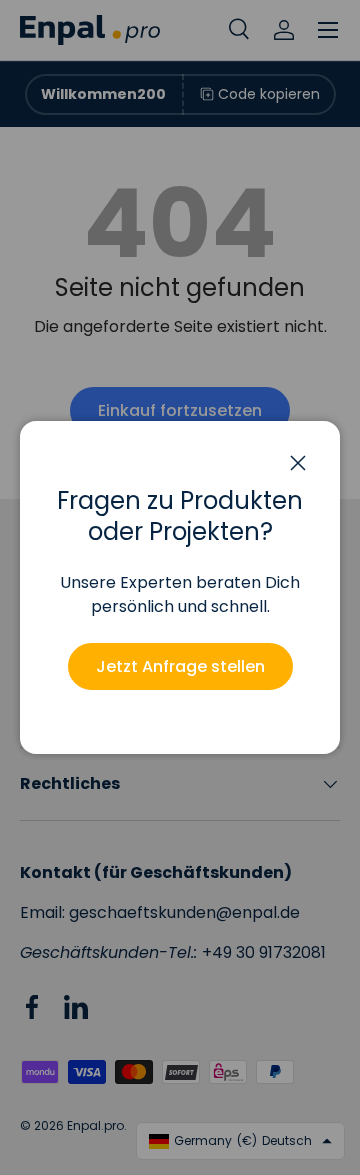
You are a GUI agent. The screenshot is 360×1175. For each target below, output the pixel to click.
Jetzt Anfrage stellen (180, 666)
